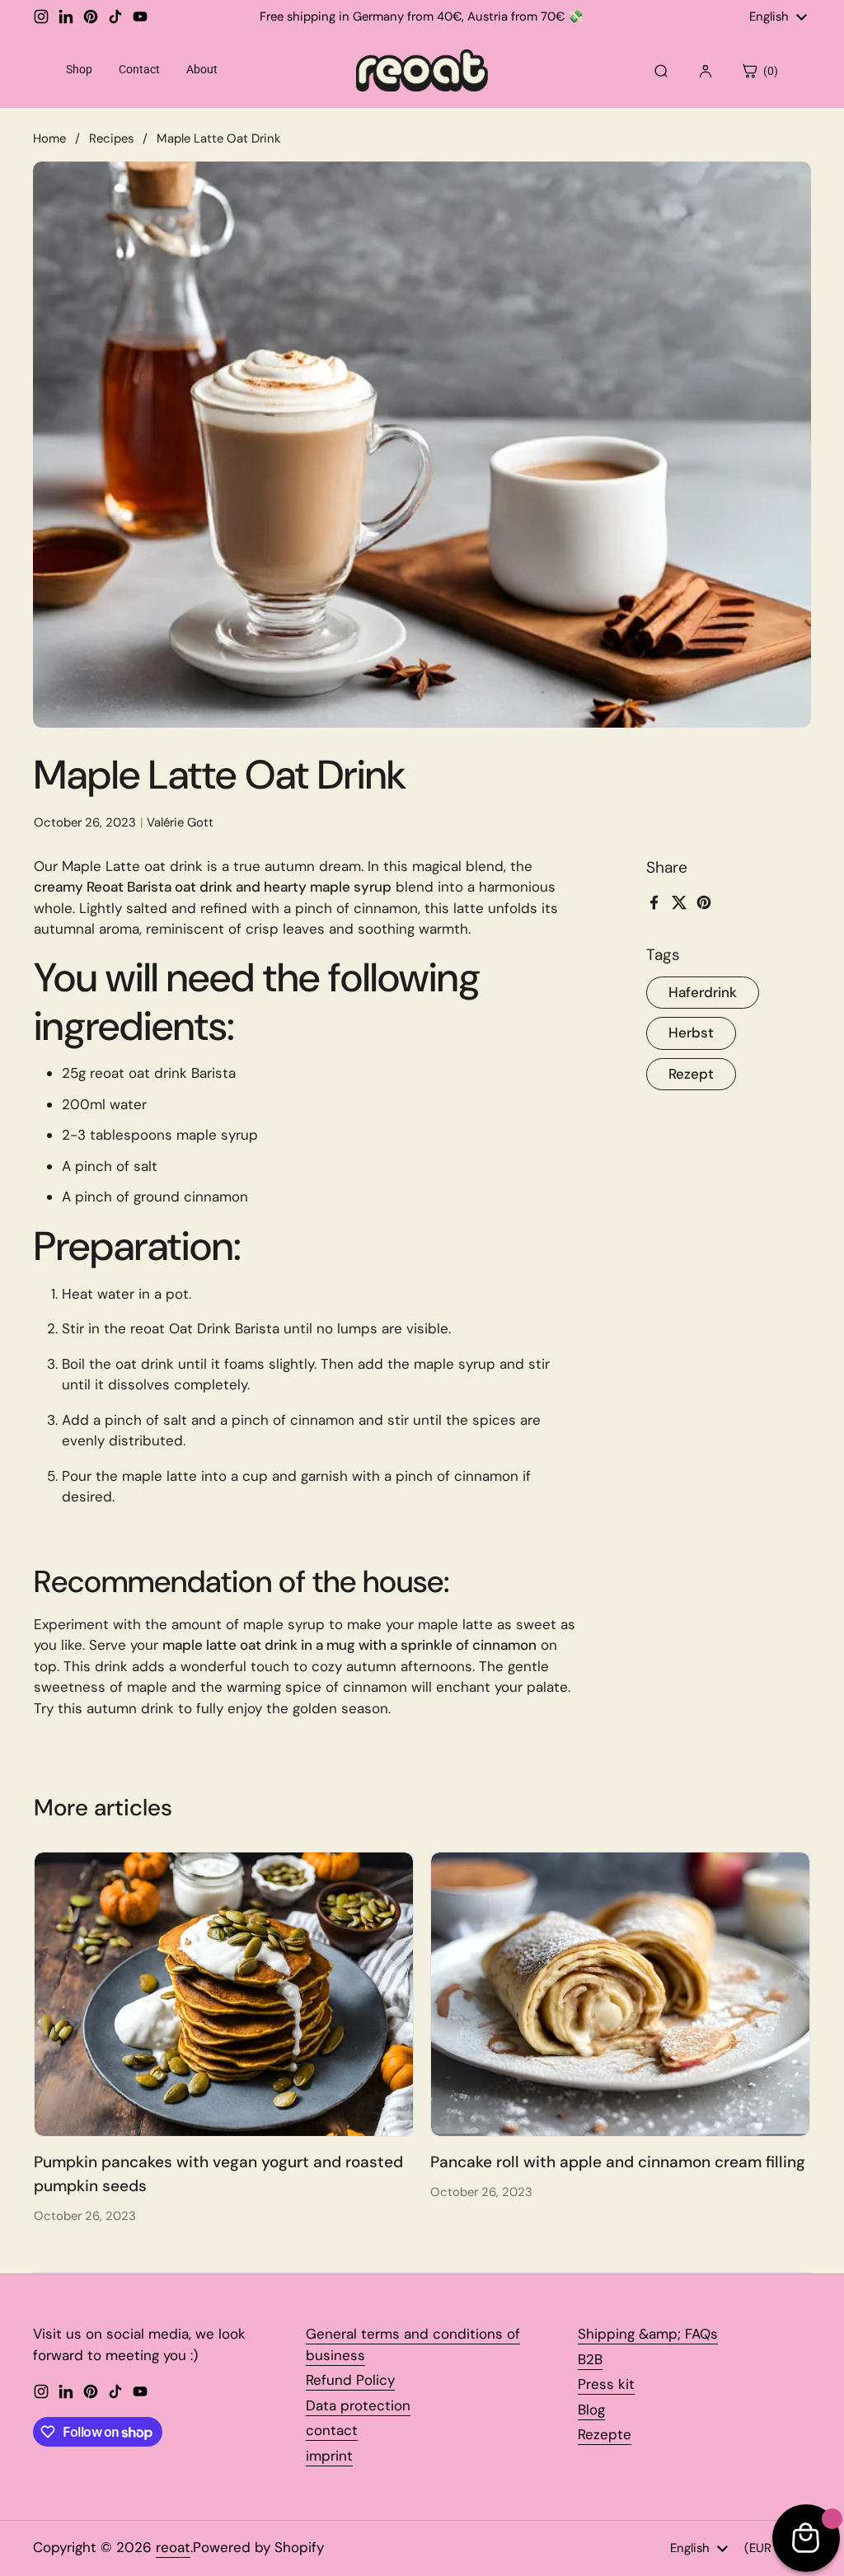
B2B (590, 2359)
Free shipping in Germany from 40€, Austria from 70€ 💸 (422, 17)
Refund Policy (350, 2380)
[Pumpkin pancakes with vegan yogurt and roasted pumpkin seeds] (224, 1994)
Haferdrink (703, 992)
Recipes (111, 138)
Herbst (691, 1033)
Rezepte (605, 2434)
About (202, 69)
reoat (173, 2547)
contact (332, 2430)
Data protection (358, 2405)
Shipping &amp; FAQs (648, 2334)
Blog (591, 2410)
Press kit (606, 2384)
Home (49, 138)
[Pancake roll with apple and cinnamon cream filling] (620, 1994)
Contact (139, 69)
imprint (329, 2456)
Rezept (691, 1074)
